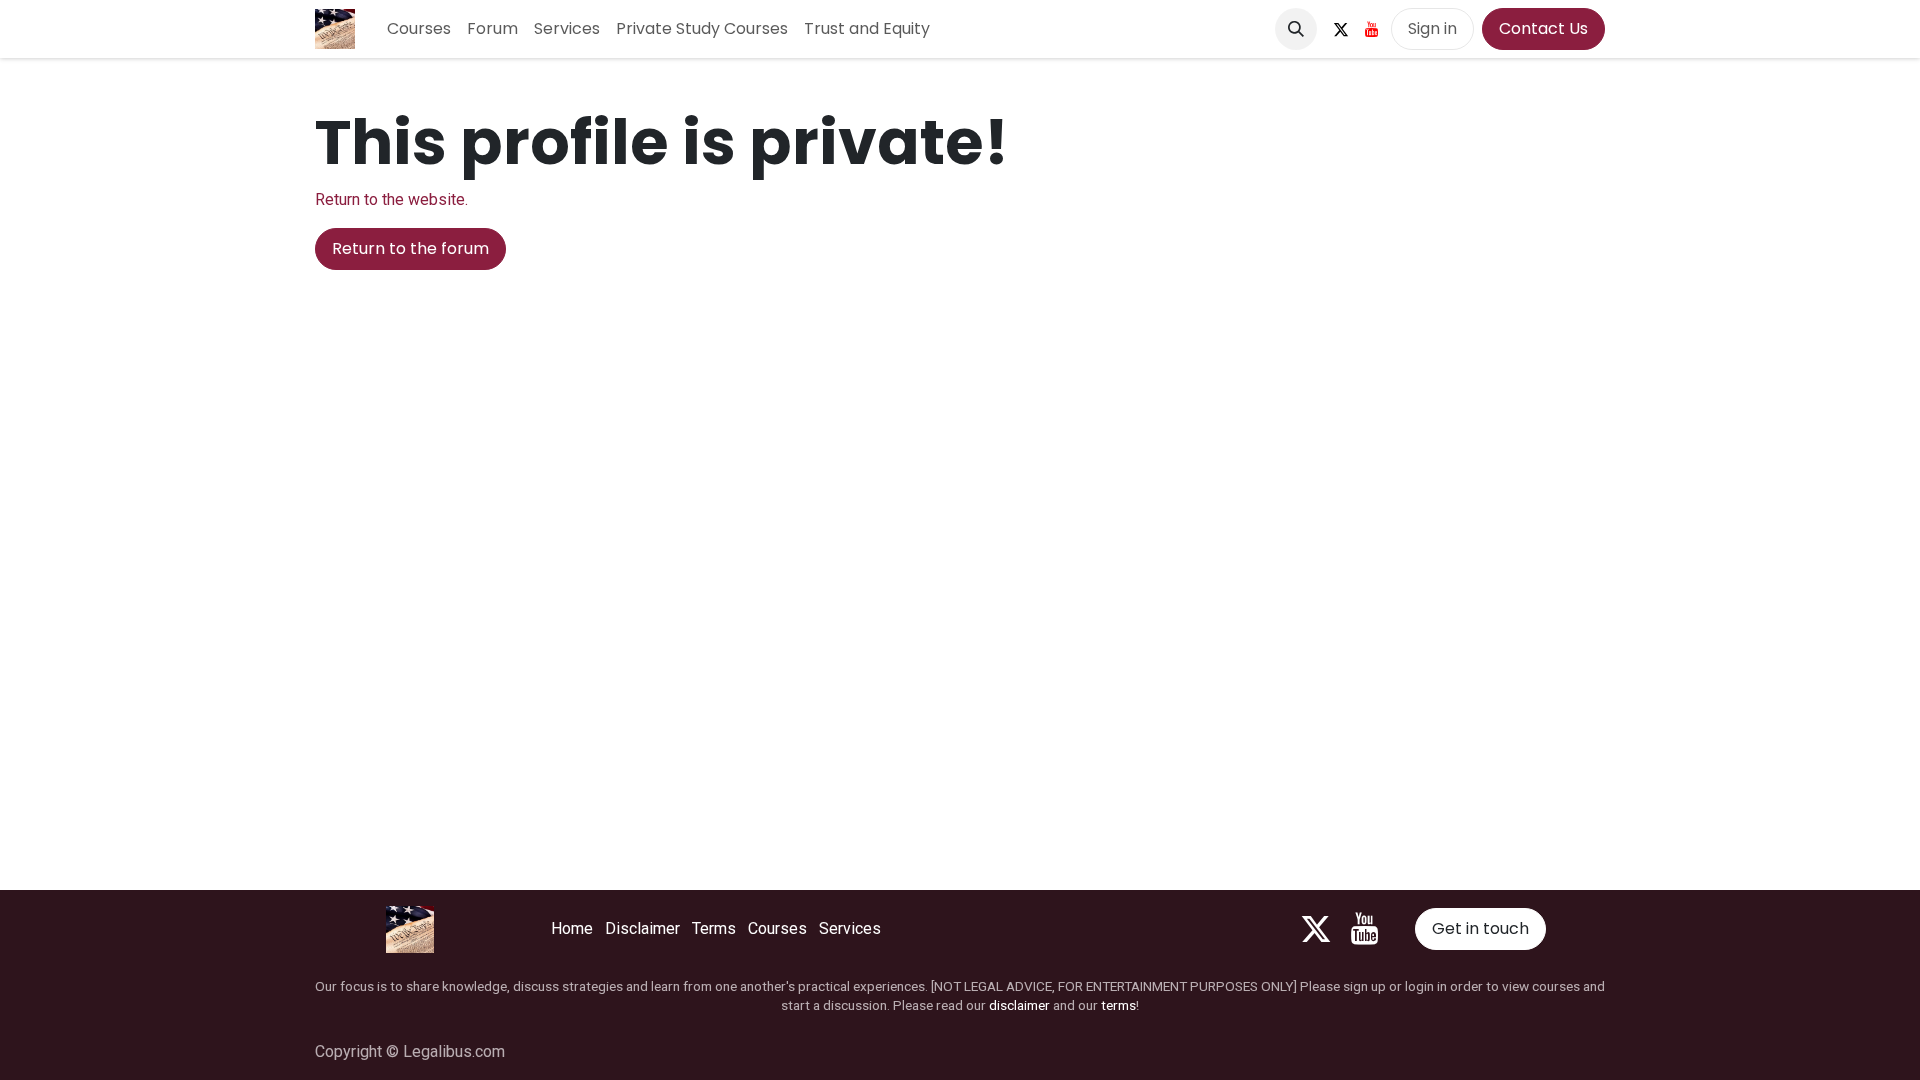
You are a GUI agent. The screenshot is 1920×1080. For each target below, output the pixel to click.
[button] (1296, 29)
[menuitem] (419, 29)
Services (850, 928)
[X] (1341, 29)
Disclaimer (642, 928)
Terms (714, 928)
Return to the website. (391, 199)
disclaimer (1019, 1005)
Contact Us (1543, 28)
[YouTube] (1372, 29)
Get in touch (1480, 928)
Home (572, 928)
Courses (777, 928)
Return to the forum (410, 248)
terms (1118, 1005)
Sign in (1432, 28)
